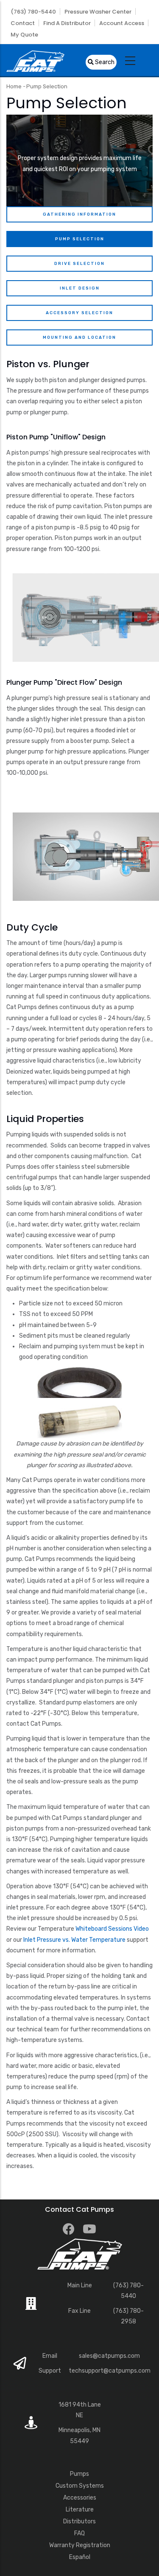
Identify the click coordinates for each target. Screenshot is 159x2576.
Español (80, 2557)
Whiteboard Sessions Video (112, 1929)
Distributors (79, 2521)
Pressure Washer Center (98, 12)
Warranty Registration (80, 2545)
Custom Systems (80, 2486)
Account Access (122, 23)
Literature (80, 2510)
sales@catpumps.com (109, 2356)
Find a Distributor (67, 23)
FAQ (79, 2533)
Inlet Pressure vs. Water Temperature (74, 1940)
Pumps (79, 2474)
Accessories (80, 2498)
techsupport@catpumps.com (110, 2371)
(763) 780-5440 (33, 12)
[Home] (35, 60)
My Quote (24, 35)
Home (14, 86)
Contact (23, 23)
